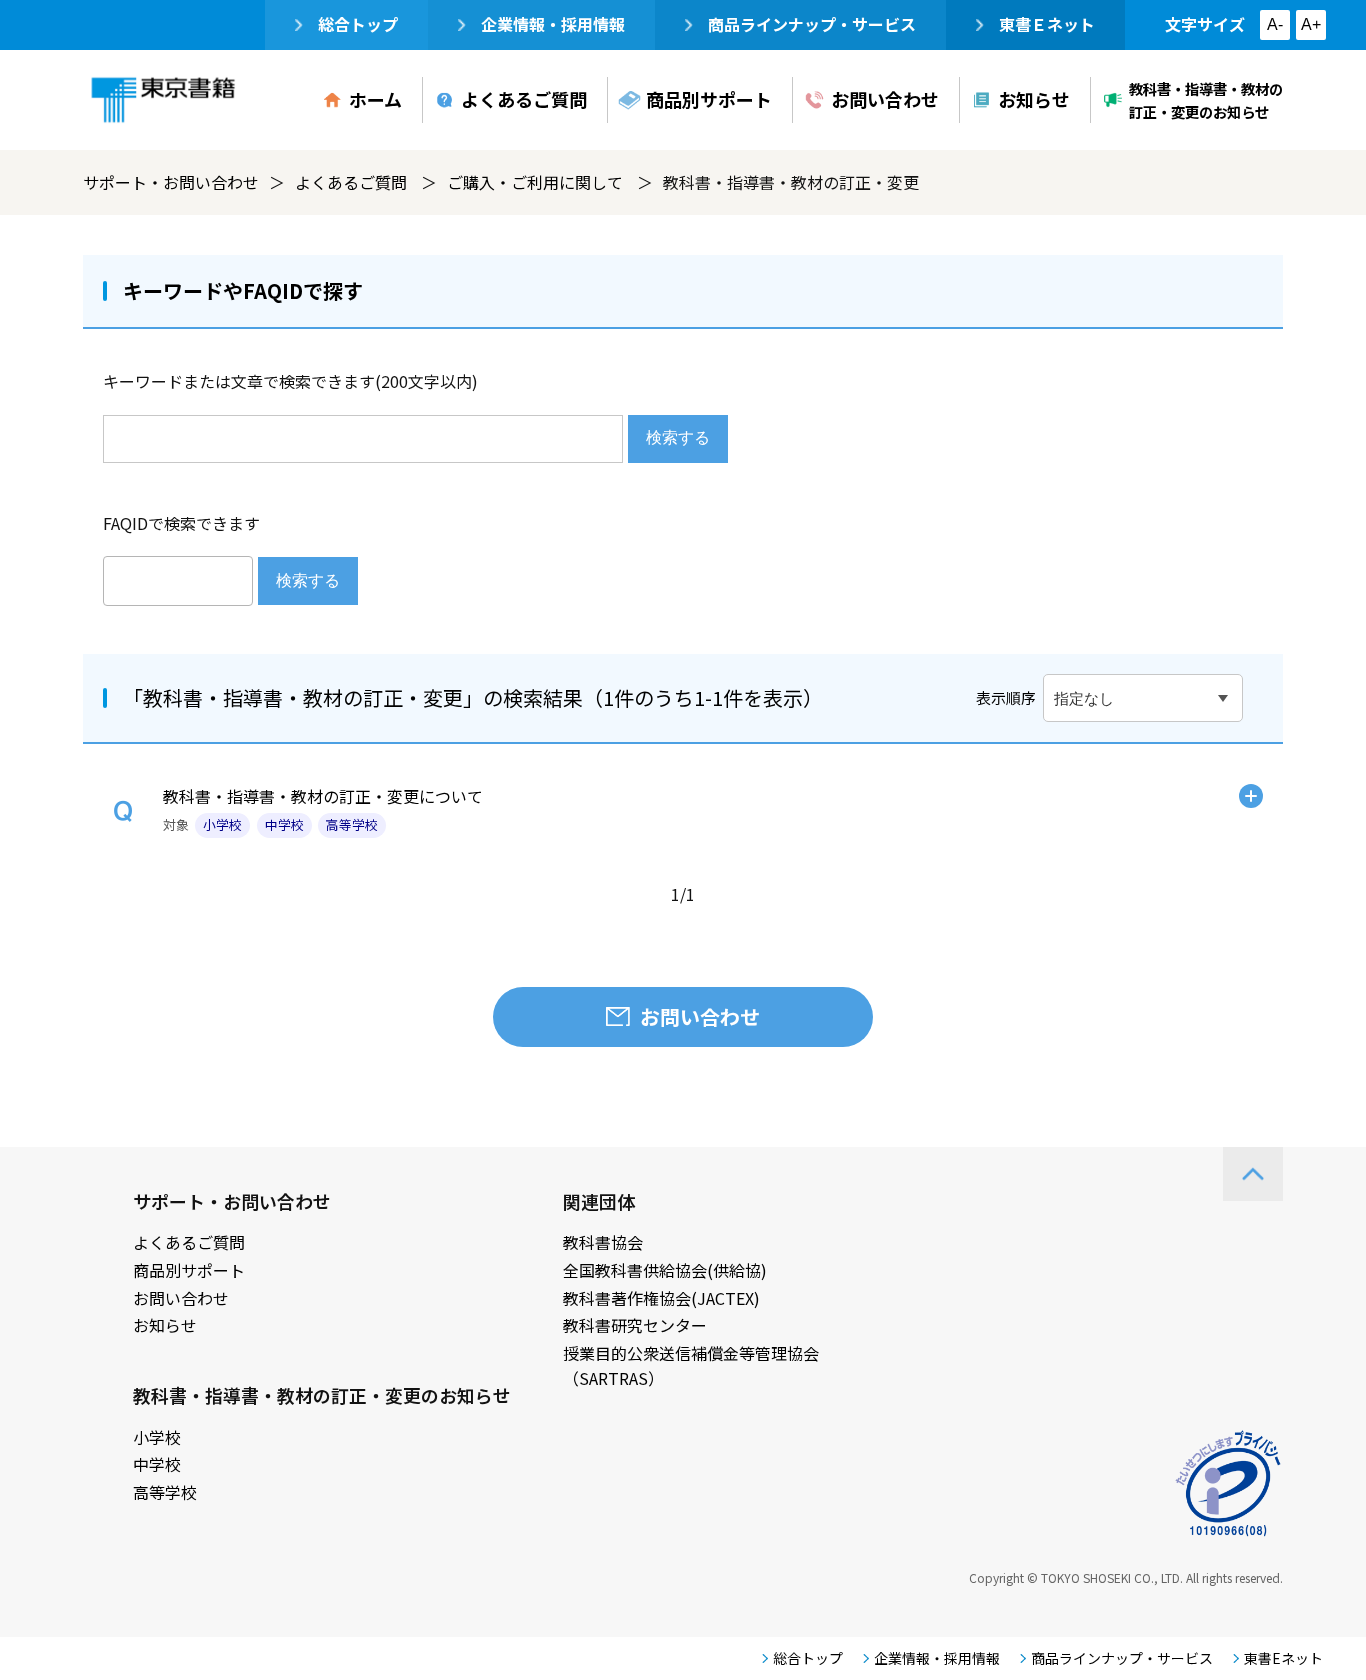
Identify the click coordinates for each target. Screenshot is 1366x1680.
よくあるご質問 (524, 99)
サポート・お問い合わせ (171, 182)
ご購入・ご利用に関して (535, 182)
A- (1275, 24)
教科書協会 (603, 1242)
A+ (1311, 24)
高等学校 (165, 1492)
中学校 (157, 1464)
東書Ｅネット (1047, 24)
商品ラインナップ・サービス (812, 24)
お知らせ (1034, 99)
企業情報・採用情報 (553, 24)
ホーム (375, 99)
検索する (678, 437)
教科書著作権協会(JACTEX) (661, 1298)
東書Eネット (1283, 1658)
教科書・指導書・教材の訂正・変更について (323, 796)
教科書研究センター (635, 1325)
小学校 (157, 1437)
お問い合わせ (885, 99)
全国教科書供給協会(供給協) (665, 1270)
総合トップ (358, 24)
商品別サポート (709, 99)
